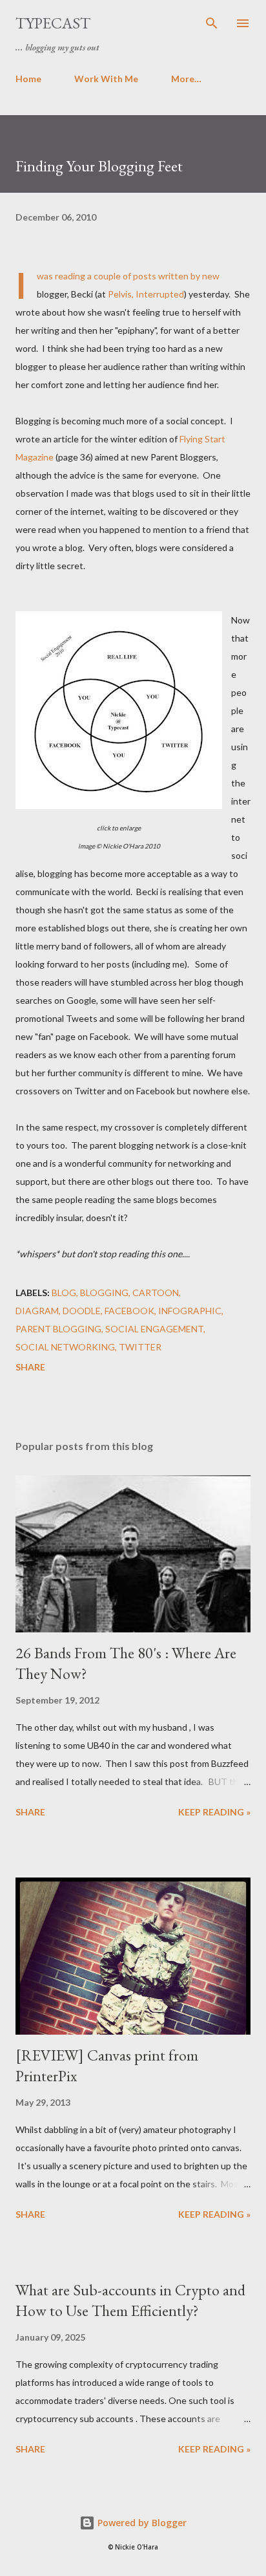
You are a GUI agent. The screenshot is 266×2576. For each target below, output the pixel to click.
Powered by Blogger (141, 2523)
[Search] (212, 23)
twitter (140, 1347)
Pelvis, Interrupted (146, 294)
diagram (37, 1311)
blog (64, 1293)
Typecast (53, 23)
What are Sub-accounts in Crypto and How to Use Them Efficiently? (130, 2300)
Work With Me (106, 79)
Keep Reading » (214, 1812)
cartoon (156, 1293)
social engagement (154, 1329)
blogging (104, 1293)
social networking (65, 1347)
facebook (129, 1311)
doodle (82, 1311)
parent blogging (58, 1329)
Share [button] (30, 1367)
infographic (190, 1311)
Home (28, 79)
